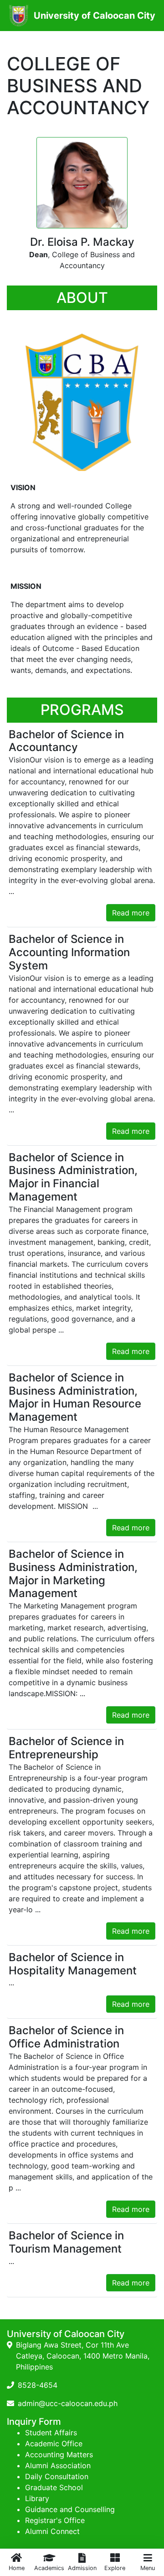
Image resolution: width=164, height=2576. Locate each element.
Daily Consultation (57, 2476)
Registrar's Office (55, 2520)
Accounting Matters (59, 2454)
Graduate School (54, 2487)
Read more (131, 913)
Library (37, 2498)
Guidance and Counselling (70, 2509)
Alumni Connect (52, 2531)
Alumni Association (58, 2465)
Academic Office (54, 2444)
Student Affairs (51, 2433)
